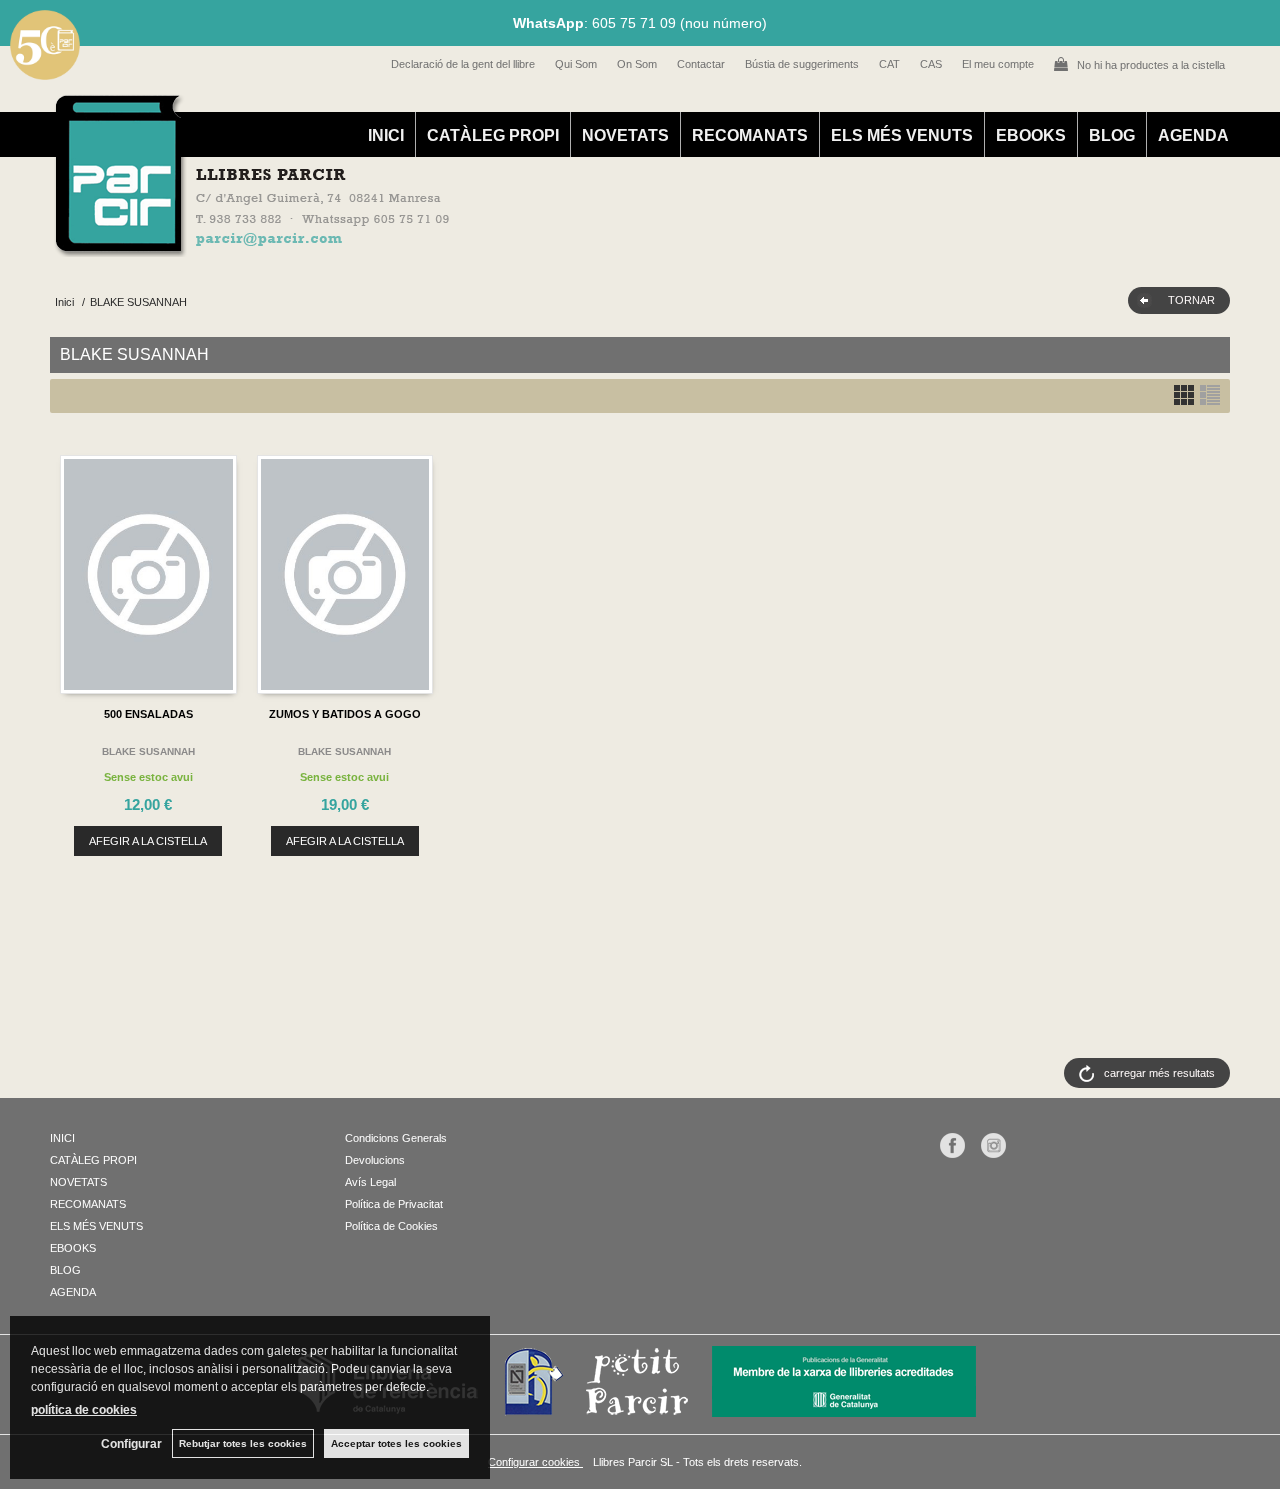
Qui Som (576, 64)
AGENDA (1193, 135)
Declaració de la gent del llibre (463, 64)
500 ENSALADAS (148, 714)
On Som (637, 64)
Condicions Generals (396, 1138)
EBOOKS (1031, 135)
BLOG (1112, 135)
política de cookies (84, 1410)
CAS (931, 64)
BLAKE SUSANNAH (148, 751)
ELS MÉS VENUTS (902, 135)
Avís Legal (370, 1182)
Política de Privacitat (394, 1204)
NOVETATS (625, 135)
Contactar (701, 64)
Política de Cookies (391, 1226)
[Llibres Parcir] (541, 246)
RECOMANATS (750, 135)
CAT (889, 64)
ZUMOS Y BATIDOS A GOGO (345, 714)
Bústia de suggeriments (802, 64)
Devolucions (375, 1160)
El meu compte (998, 64)
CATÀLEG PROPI (493, 135)
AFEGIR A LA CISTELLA (148, 841)
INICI (386, 135)
